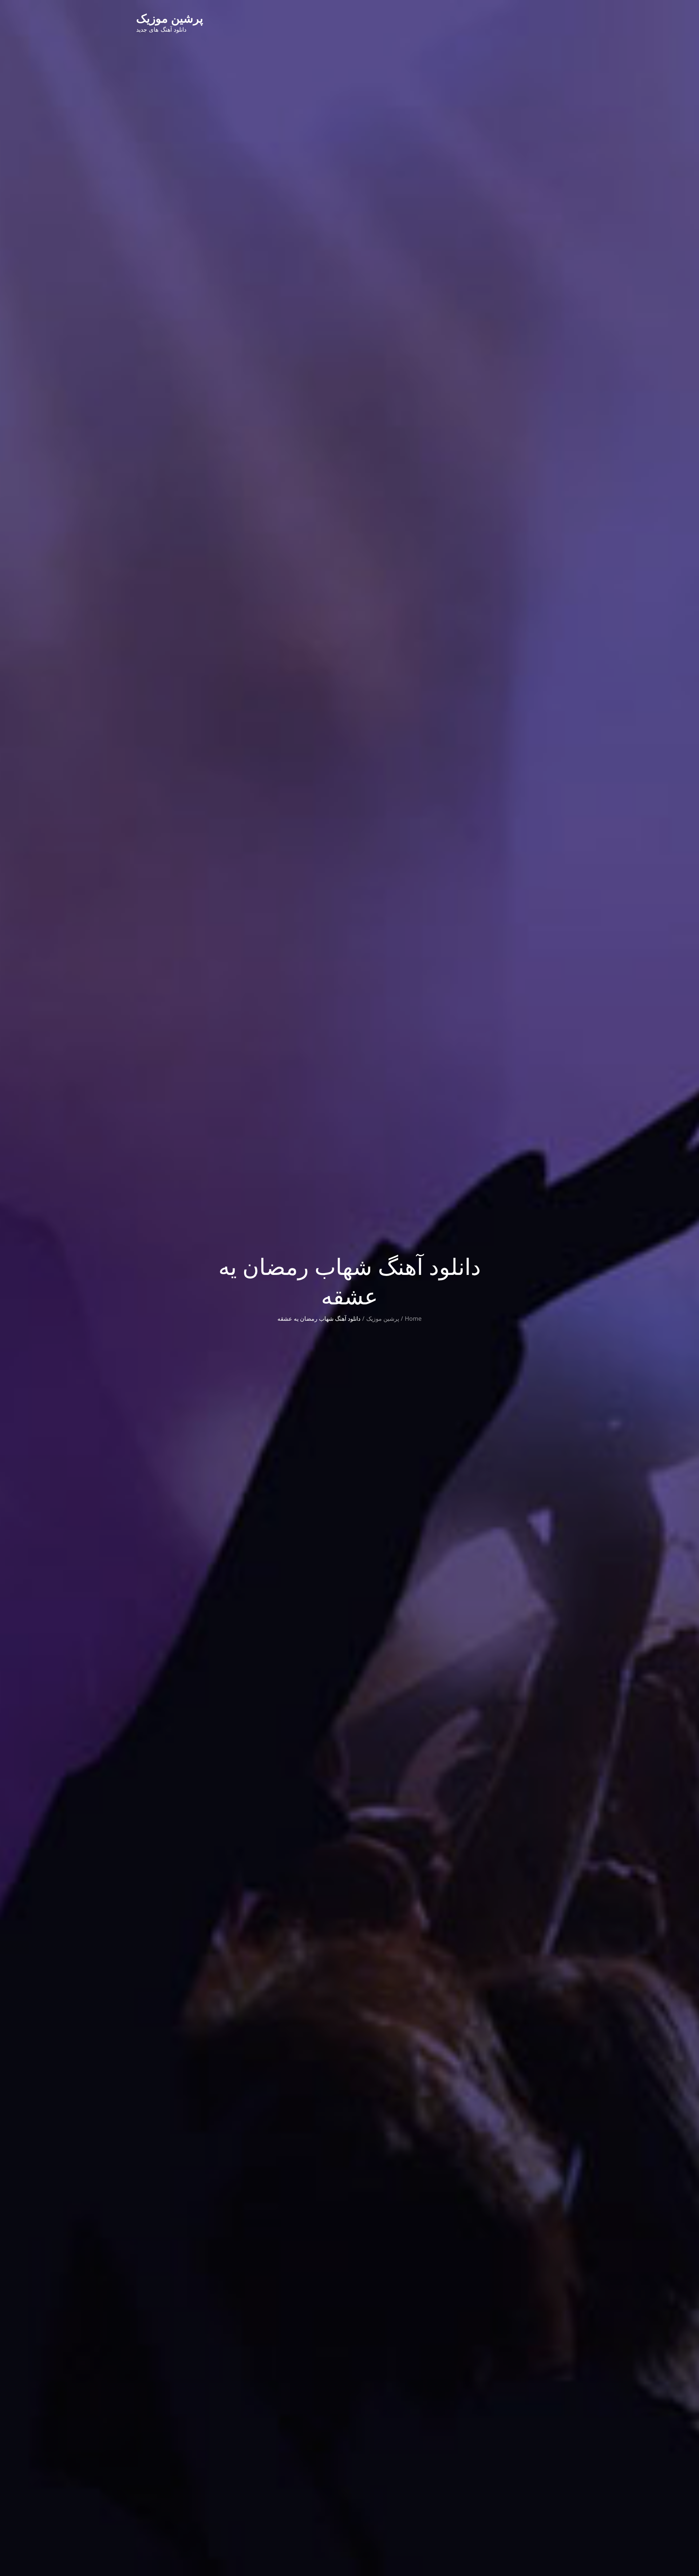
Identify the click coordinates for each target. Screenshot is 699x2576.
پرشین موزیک (170, 18)
